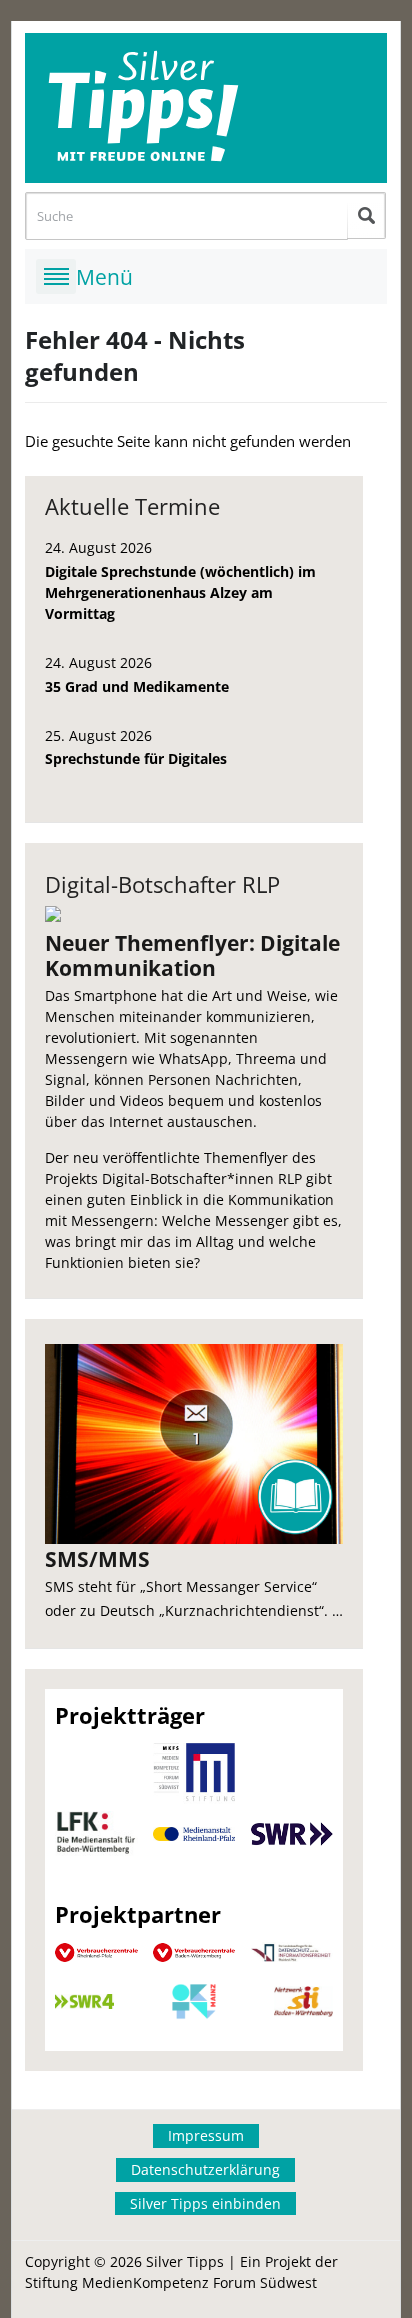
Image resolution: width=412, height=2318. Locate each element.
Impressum (206, 2135)
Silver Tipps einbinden (205, 2203)
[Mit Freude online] (206, 108)
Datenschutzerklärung (205, 2169)
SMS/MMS (97, 1559)
